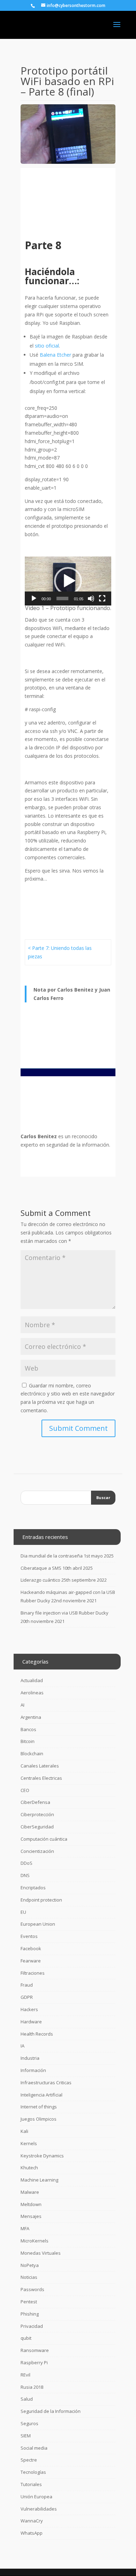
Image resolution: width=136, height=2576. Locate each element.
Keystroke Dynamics (42, 2156)
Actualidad (32, 1680)
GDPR (27, 1997)
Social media (34, 2448)
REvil (25, 2375)
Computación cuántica (44, 1839)
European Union (38, 1924)
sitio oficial (47, 346)
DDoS (27, 1863)
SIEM (26, 2436)
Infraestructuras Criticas (46, 2082)
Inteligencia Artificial (41, 2095)
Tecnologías (33, 2472)
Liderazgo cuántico (40, 1580)
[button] (68, 581)
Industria (30, 2058)
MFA (25, 2228)
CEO (25, 1790)
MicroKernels (35, 2241)
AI (22, 1705)
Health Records (37, 2034)
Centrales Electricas (41, 1778)
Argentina (31, 1717)
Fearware (31, 1961)
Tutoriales (31, 2484)
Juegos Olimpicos (39, 2119)
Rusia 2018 (32, 2387)
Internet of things (39, 2107)
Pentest (29, 2302)
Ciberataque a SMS (41, 1568)
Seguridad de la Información (51, 2411)
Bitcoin (28, 1741)
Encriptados (33, 1888)
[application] (68, 581)
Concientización (37, 1851)
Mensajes (31, 2216)
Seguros (29, 2423)
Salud (27, 2399)
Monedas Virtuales (41, 2253)
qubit (26, 2338)
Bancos (28, 1729)
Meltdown (31, 2204)
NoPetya (30, 2265)
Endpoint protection (41, 1900)
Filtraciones (33, 1973)
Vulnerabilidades (39, 2509)
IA (22, 2046)
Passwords (32, 2289)
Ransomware (35, 2350)
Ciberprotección (37, 1814)
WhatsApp (32, 2533)
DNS (25, 1875)
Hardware (31, 2022)
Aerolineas (32, 1693)
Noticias (29, 2277)
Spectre (29, 2460)
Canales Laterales (40, 1766)
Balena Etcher (55, 355)
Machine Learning (39, 2180)
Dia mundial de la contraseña (52, 1556)
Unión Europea (36, 2497)
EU (23, 1912)
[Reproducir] (34, 598)
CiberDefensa (35, 1802)
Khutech (29, 2168)
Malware (30, 2192)
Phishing (30, 2314)
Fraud (27, 1985)
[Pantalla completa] (102, 598)
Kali (24, 2131)
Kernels (29, 2143)
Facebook (31, 1948)
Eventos (29, 1936)
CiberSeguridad (37, 1827)
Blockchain (32, 1753)
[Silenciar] (91, 598)
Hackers (29, 2009)
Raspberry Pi (34, 2362)
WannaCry (32, 2521)
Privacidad (32, 2326)
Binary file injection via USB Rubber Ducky (65, 1613)
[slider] (62, 598)
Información (33, 2070)
